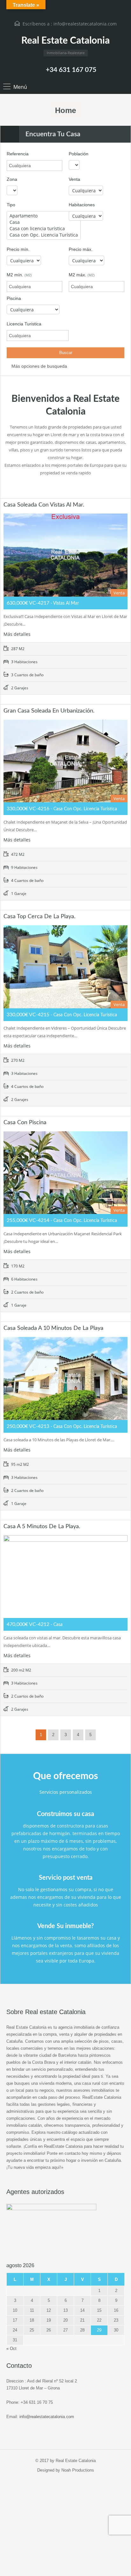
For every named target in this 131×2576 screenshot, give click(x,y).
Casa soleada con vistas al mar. (44, 505)
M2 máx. (82, 275)
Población (79, 154)
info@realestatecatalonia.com (85, 24)
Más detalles (18, 634)
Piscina (14, 298)
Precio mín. (18, 249)
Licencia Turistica (24, 324)
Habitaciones (82, 205)
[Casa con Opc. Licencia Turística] (44, 235)
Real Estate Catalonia (65, 41)
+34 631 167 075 (71, 70)
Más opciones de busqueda (39, 366)
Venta (74, 179)
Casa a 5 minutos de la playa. (42, 1527)
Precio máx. (81, 249)
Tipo (11, 205)
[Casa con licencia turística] (44, 229)
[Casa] (44, 222)
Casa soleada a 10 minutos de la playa (53, 1328)
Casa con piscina (25, 1123)
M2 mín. (19, 275)
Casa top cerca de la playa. (39, 917)
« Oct (11, 2349)
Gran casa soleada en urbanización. (49, 711)
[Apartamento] (44, 216)
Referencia (18, 154)
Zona (12, 179)
